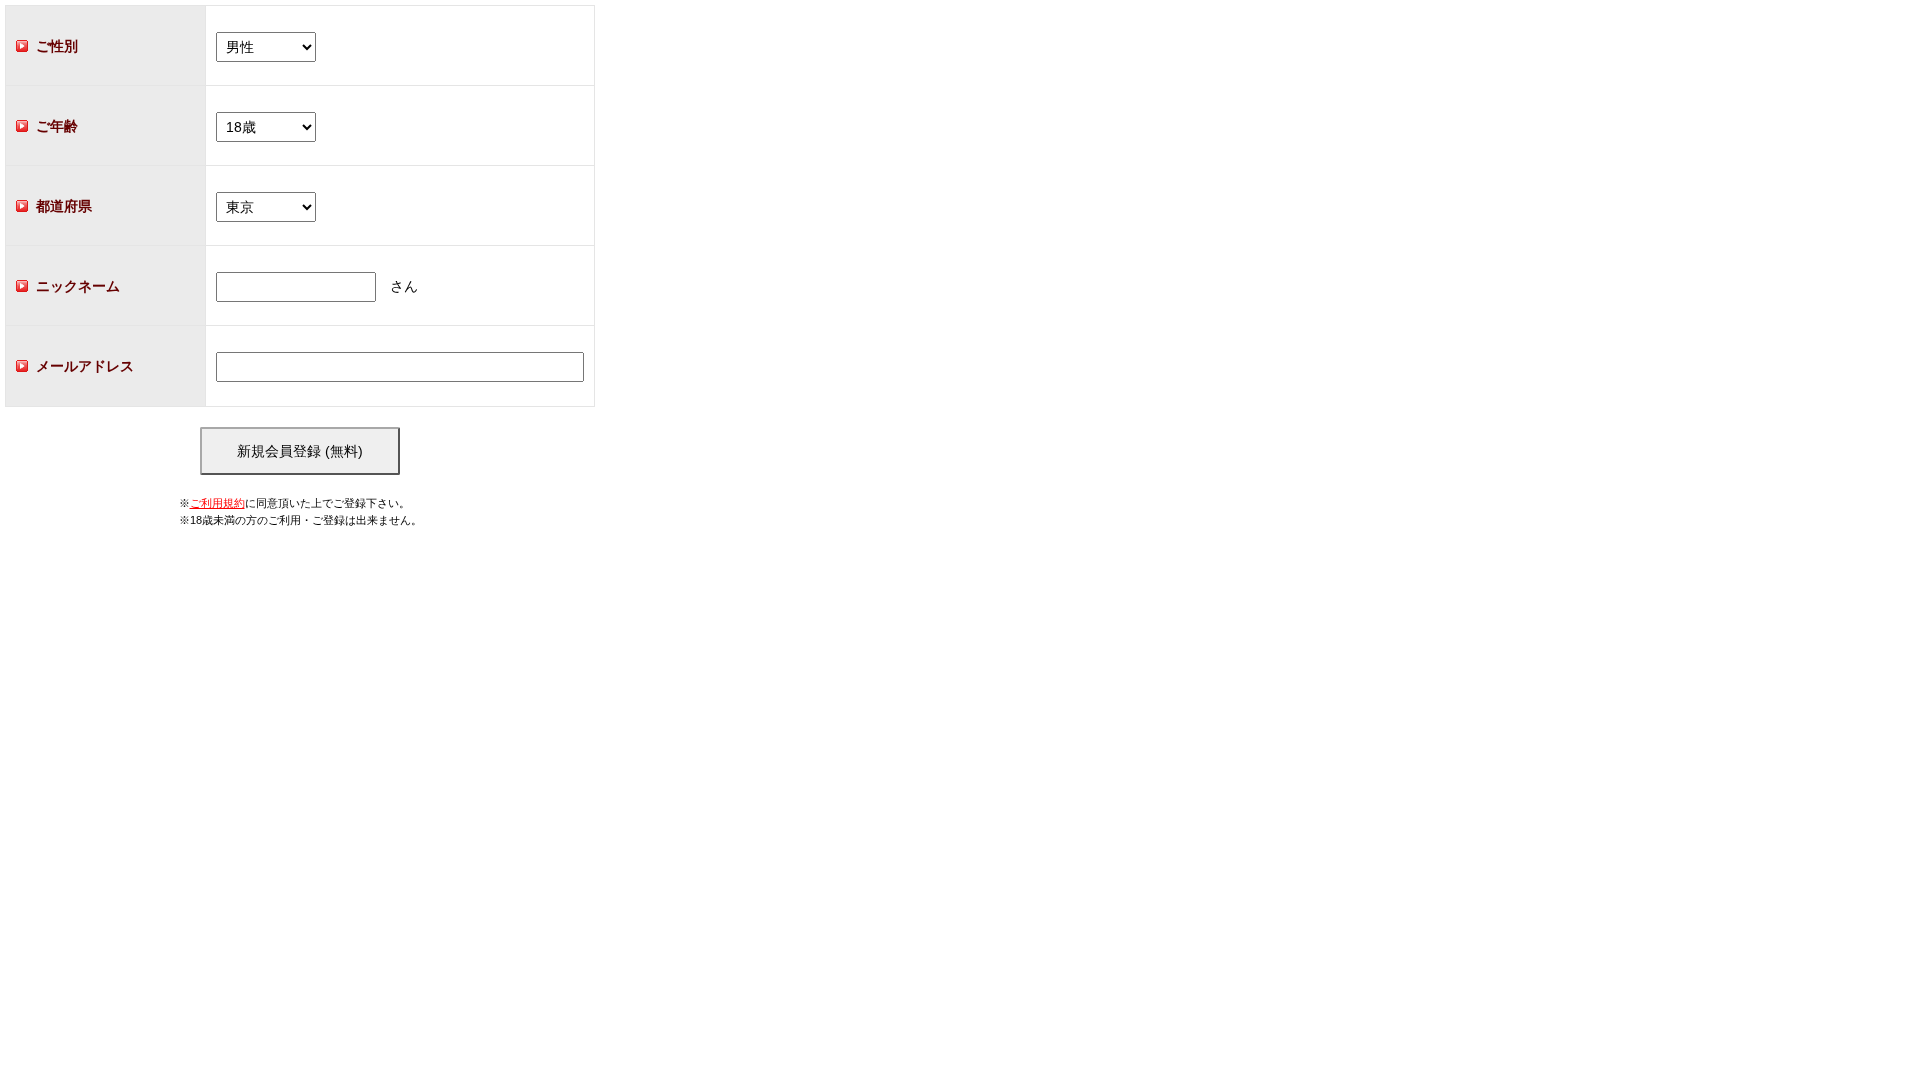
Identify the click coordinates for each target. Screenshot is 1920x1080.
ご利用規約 (217, 503)
